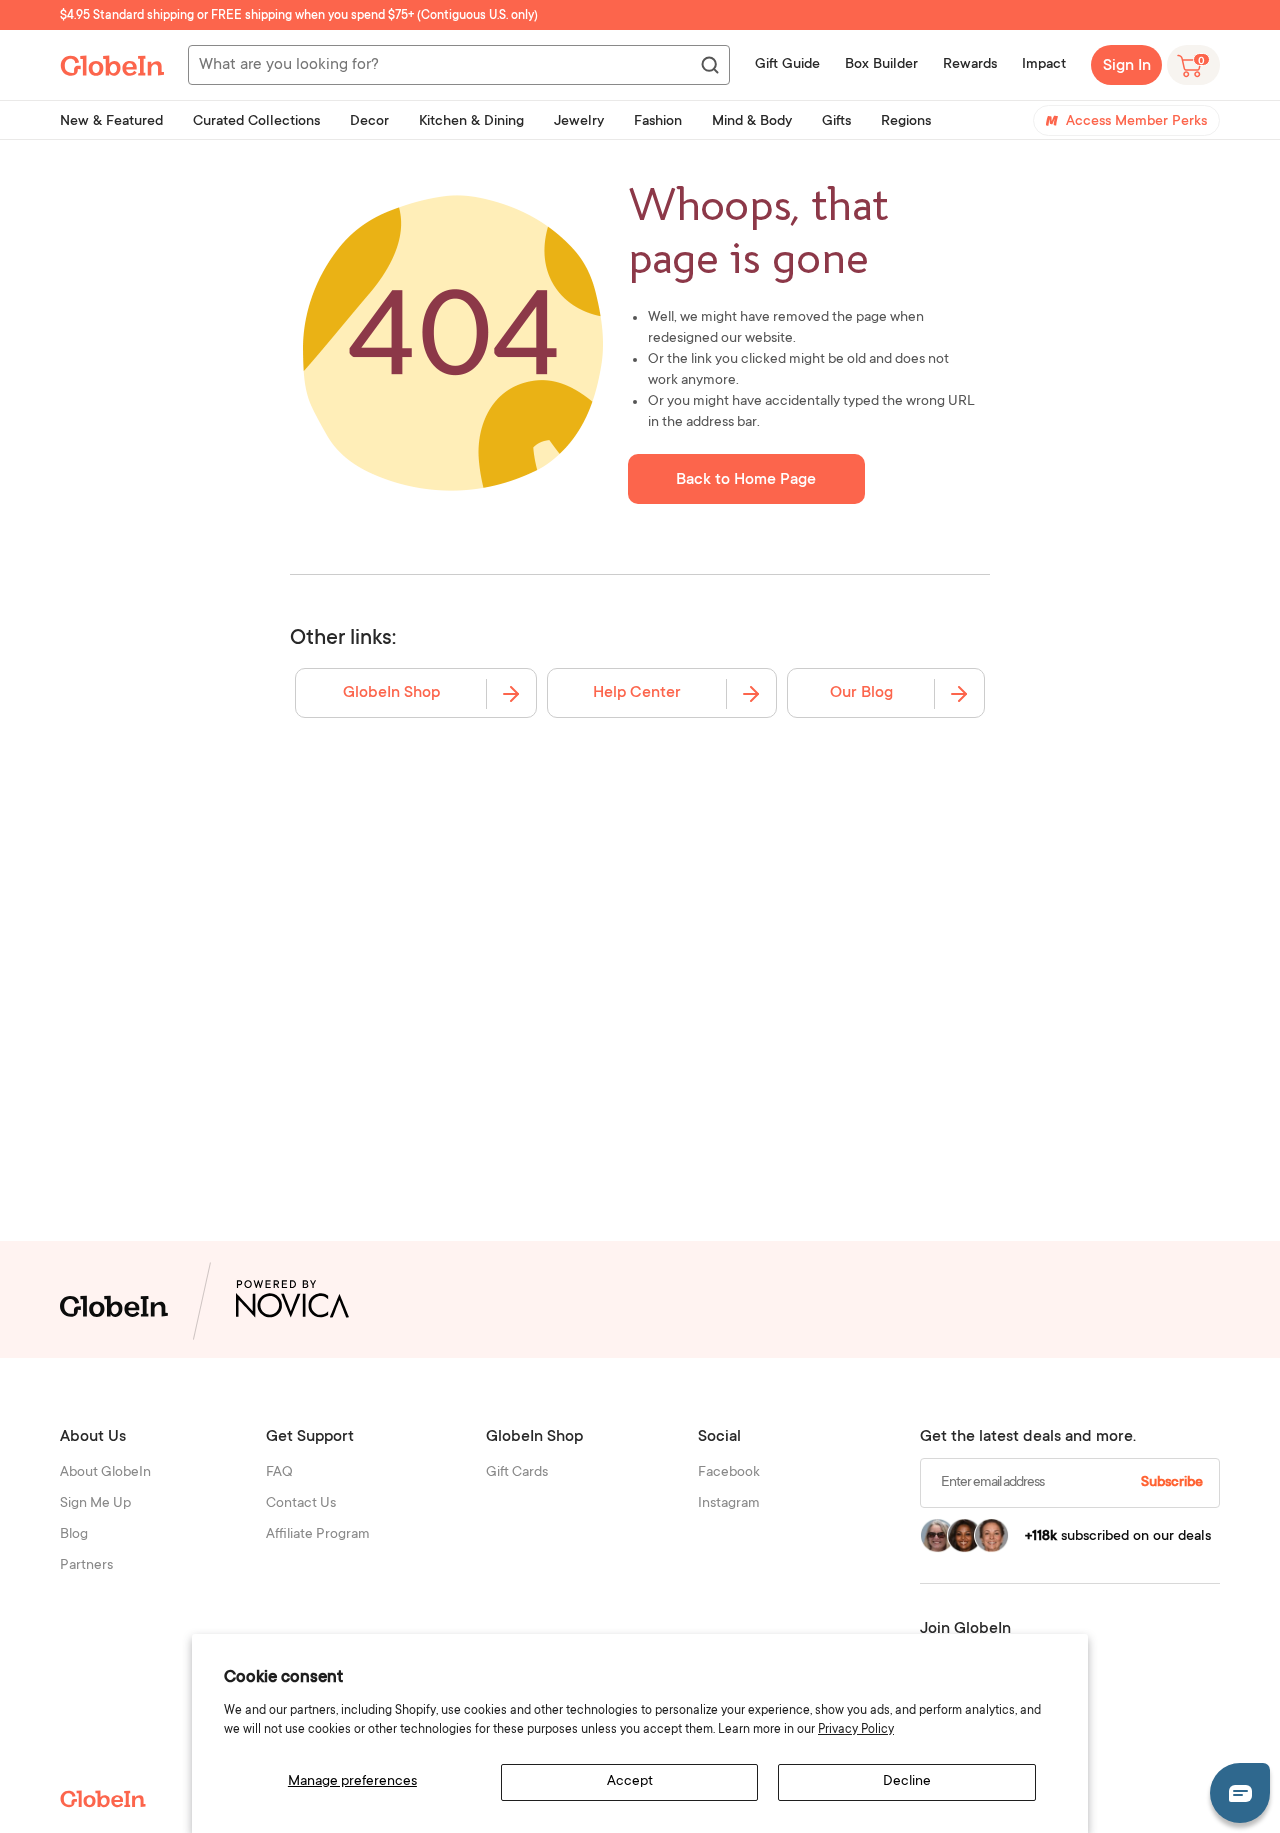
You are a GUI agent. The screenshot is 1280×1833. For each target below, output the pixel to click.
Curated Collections (256, 122)
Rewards (970, 65)
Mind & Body (752, 122)
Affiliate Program (318, 1535)
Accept (630, 1782)
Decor (369, 122)
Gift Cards (517, 1473)
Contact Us (301, 1504)
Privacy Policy (856, 1730)
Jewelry (579, 122)
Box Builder (881, 65)
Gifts (836, 122)
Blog (74, 1535)
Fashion (658, 122)
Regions (906, 122)
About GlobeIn (105, 1473)
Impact (1044, 65)
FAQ (279, 1473)
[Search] (709, 66)
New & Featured (111, 122)
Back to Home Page (746, 480)
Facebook (729, 1473)
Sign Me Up (95, 1504)
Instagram (729, 1504)
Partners (86, 1566)
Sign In (1127, 66)
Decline (907, 1782)
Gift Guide (787, 65)
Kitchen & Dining (471, 122)
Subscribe (1172, 1483)
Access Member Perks (1136, 122)
